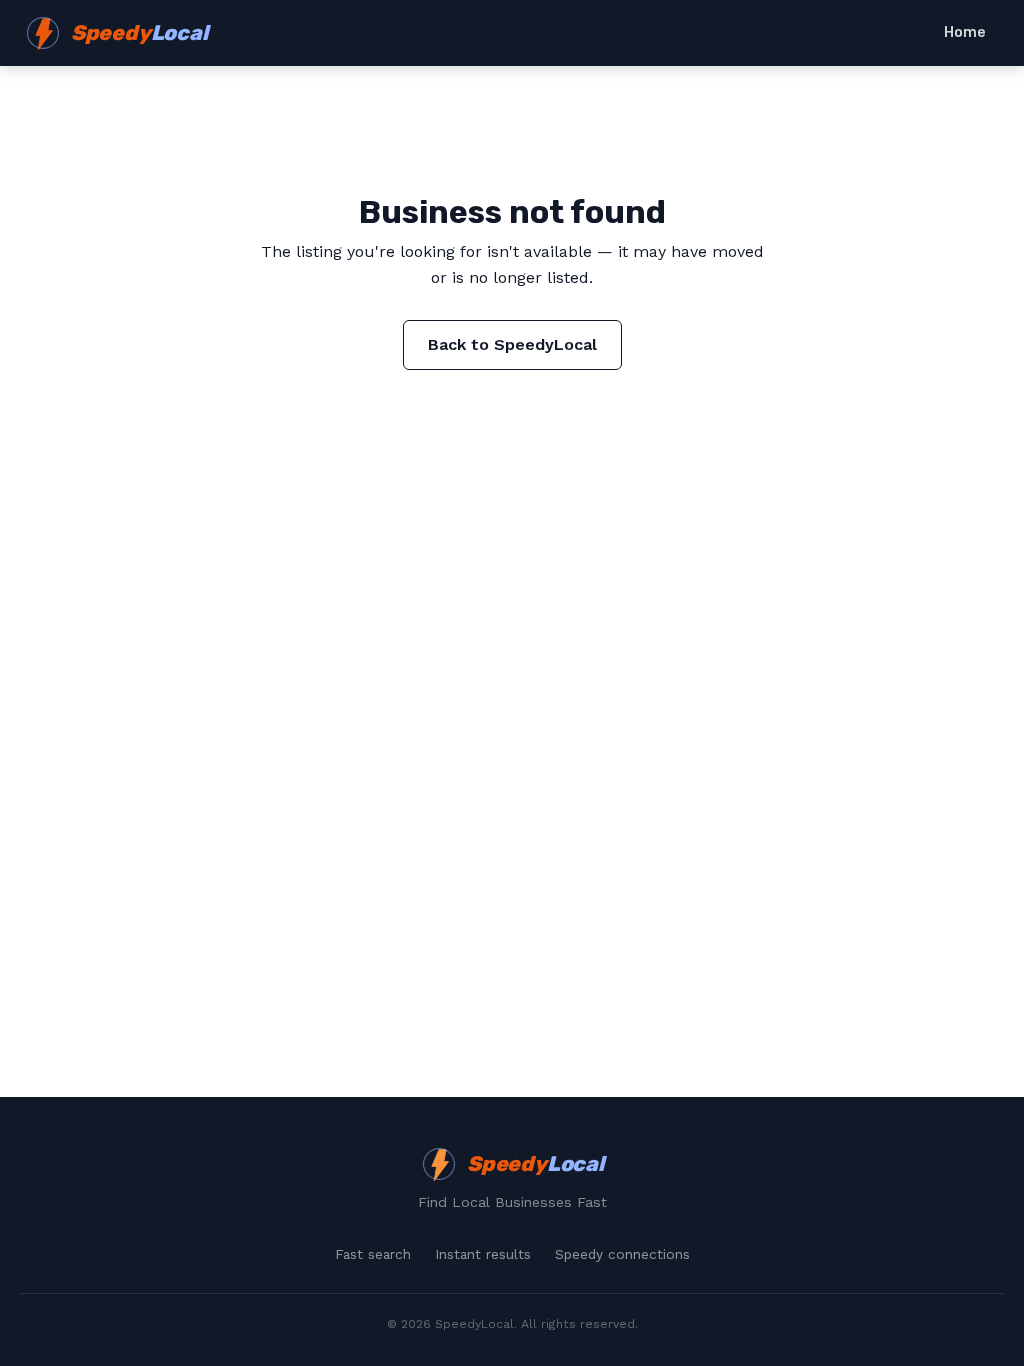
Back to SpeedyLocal (512, 344)
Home (965, 32)
